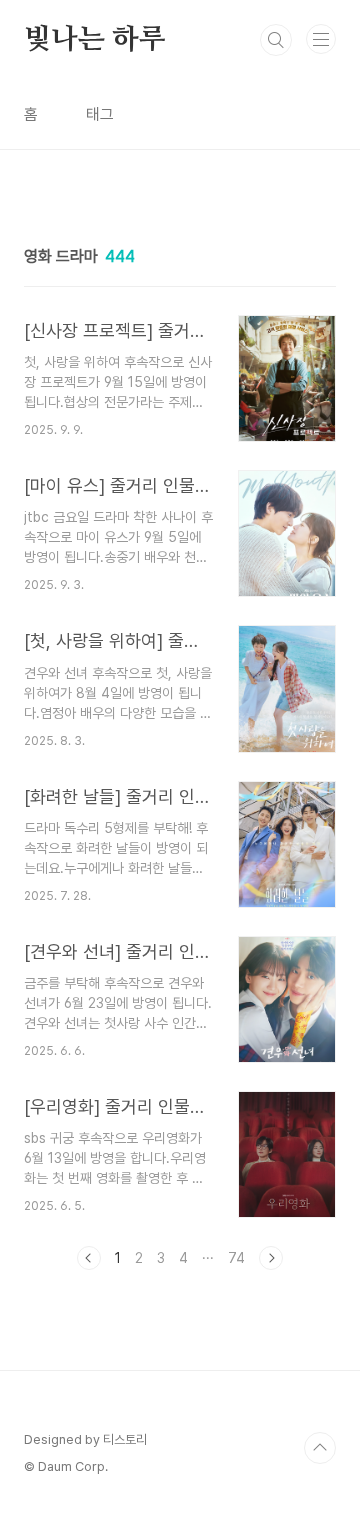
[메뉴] (321, 39)
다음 (271, 1258)
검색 (276, 40)
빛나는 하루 (95, 40)
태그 (100, 114)
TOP (320, 1448)
